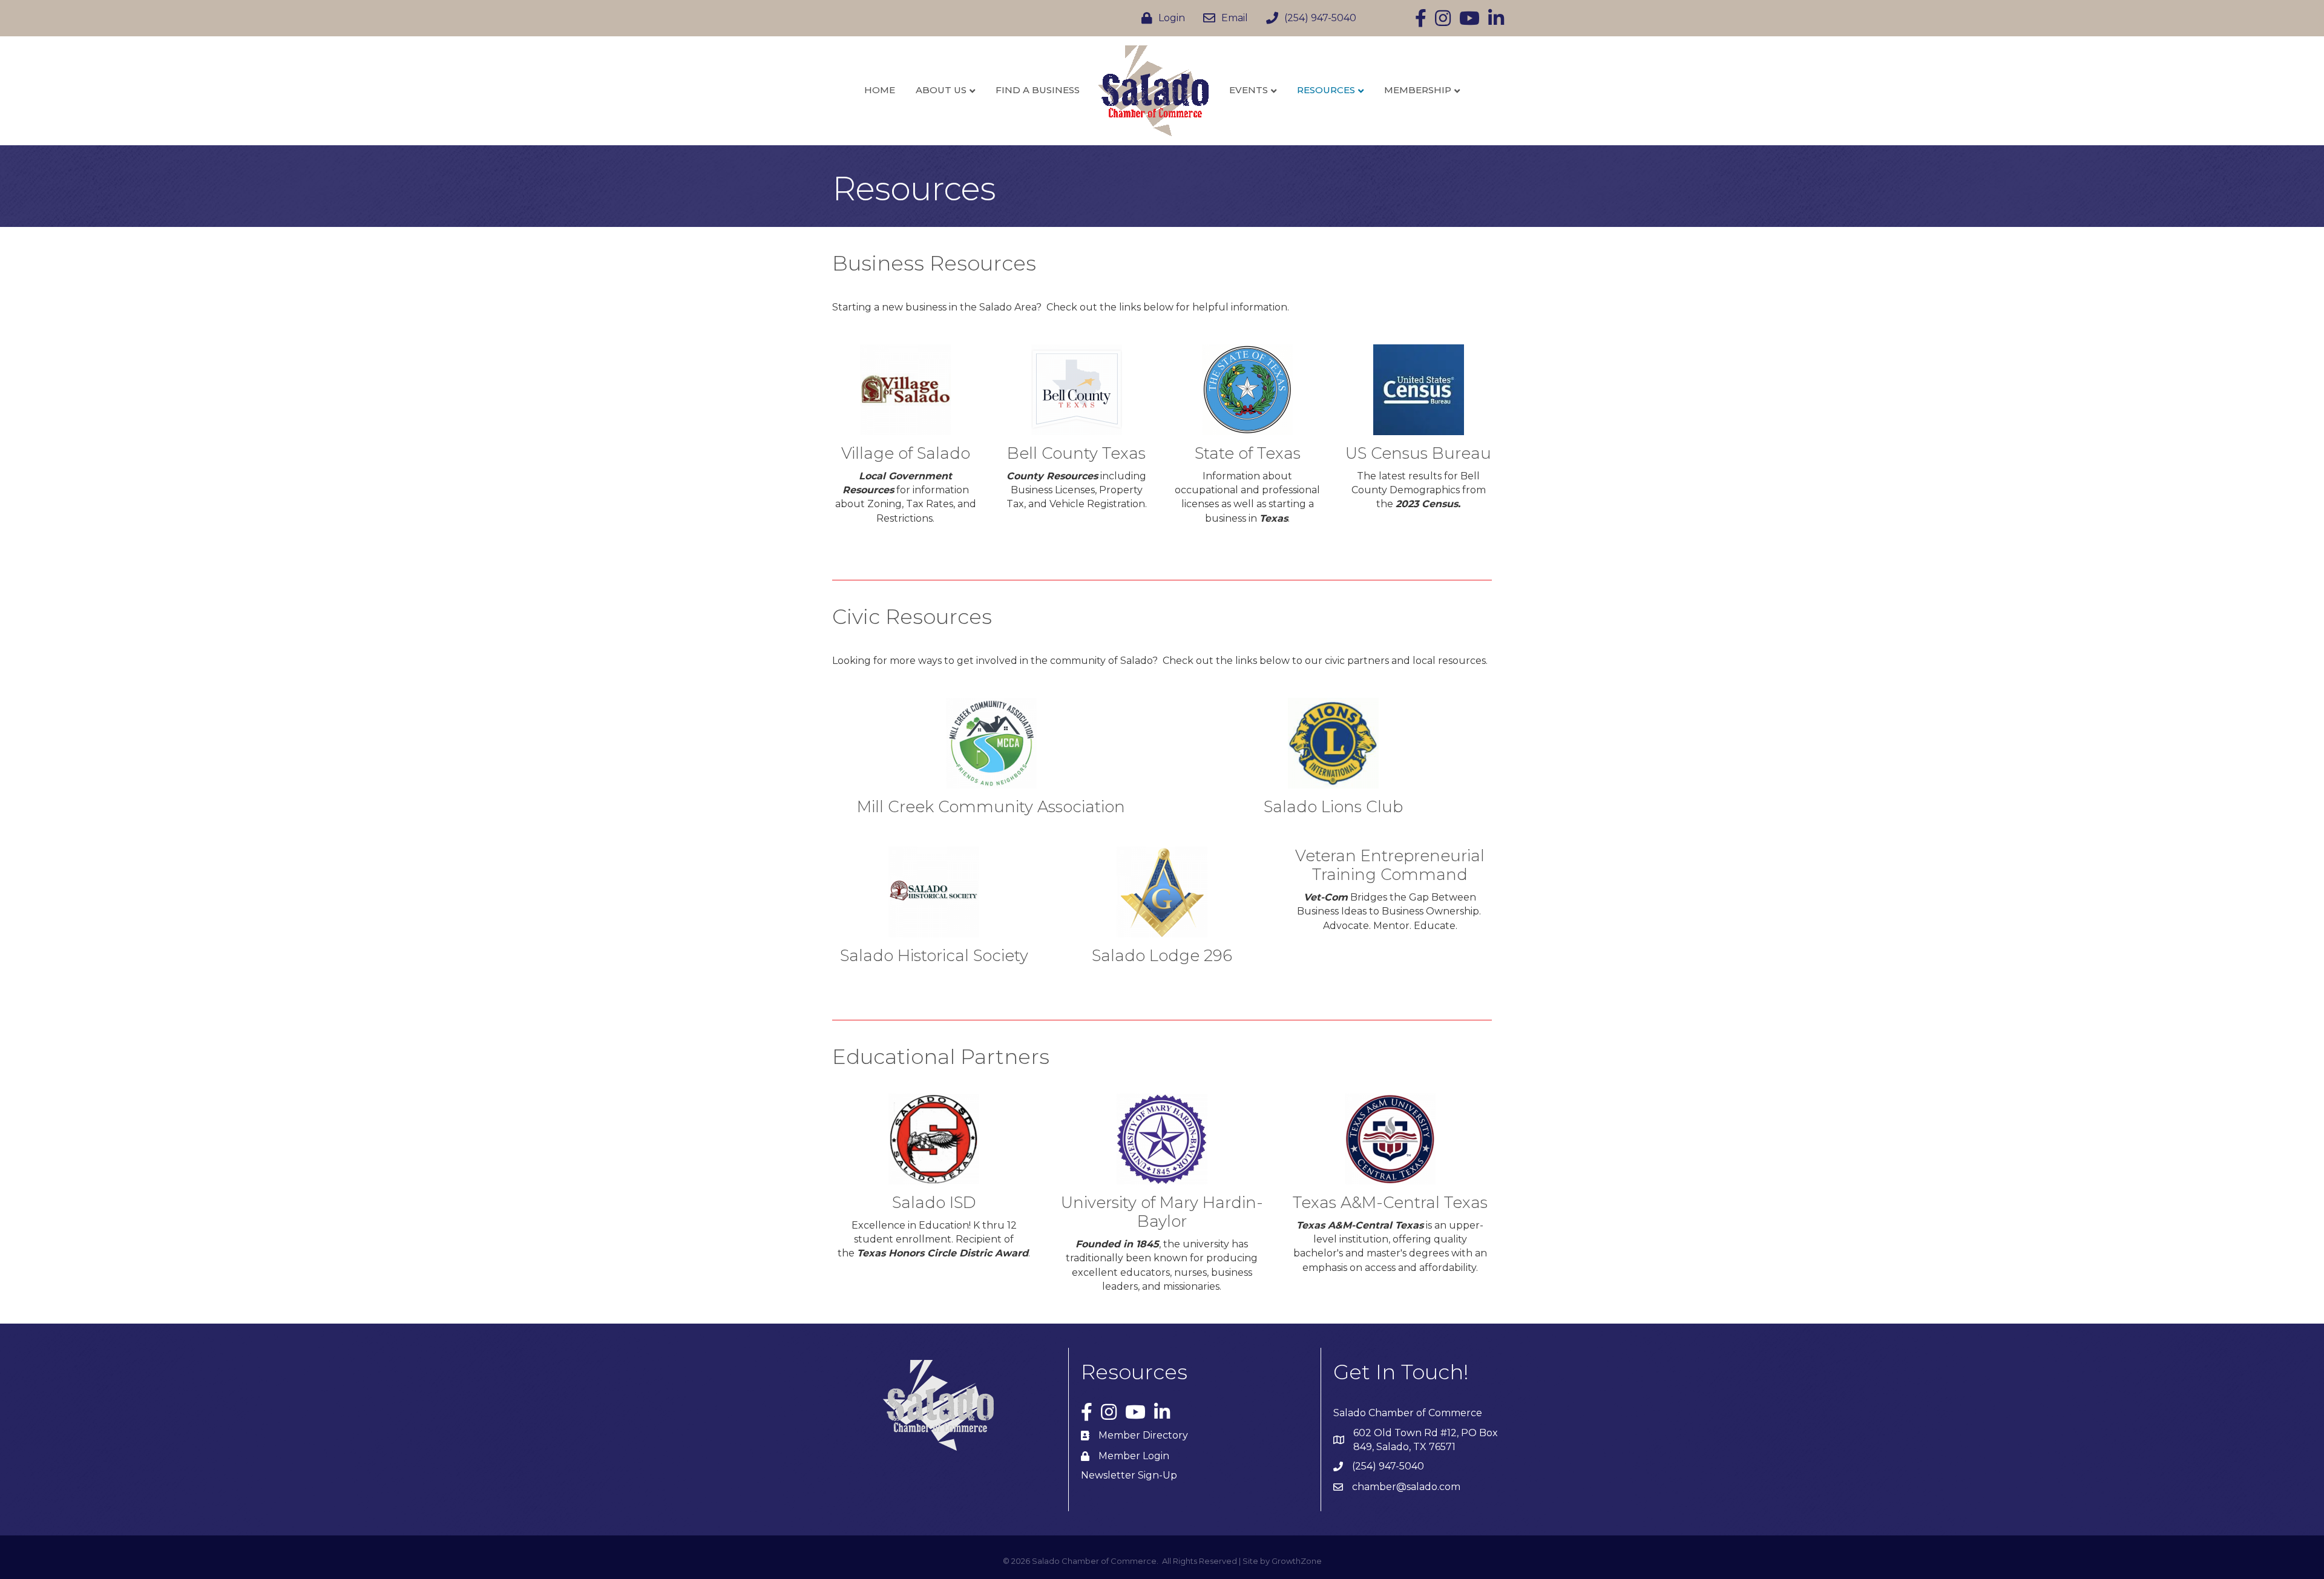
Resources (1326, 90)
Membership (1418, 90)
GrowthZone (1297, 1561)
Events (1249, 90)
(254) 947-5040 (1388, 1466)
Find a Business (1038, 90)
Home (880, 90)
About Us (941, 90)
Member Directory (1143, 1435)
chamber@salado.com (1406, 1487)
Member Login (1134, 1456)
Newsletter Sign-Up (1129, 1475)
